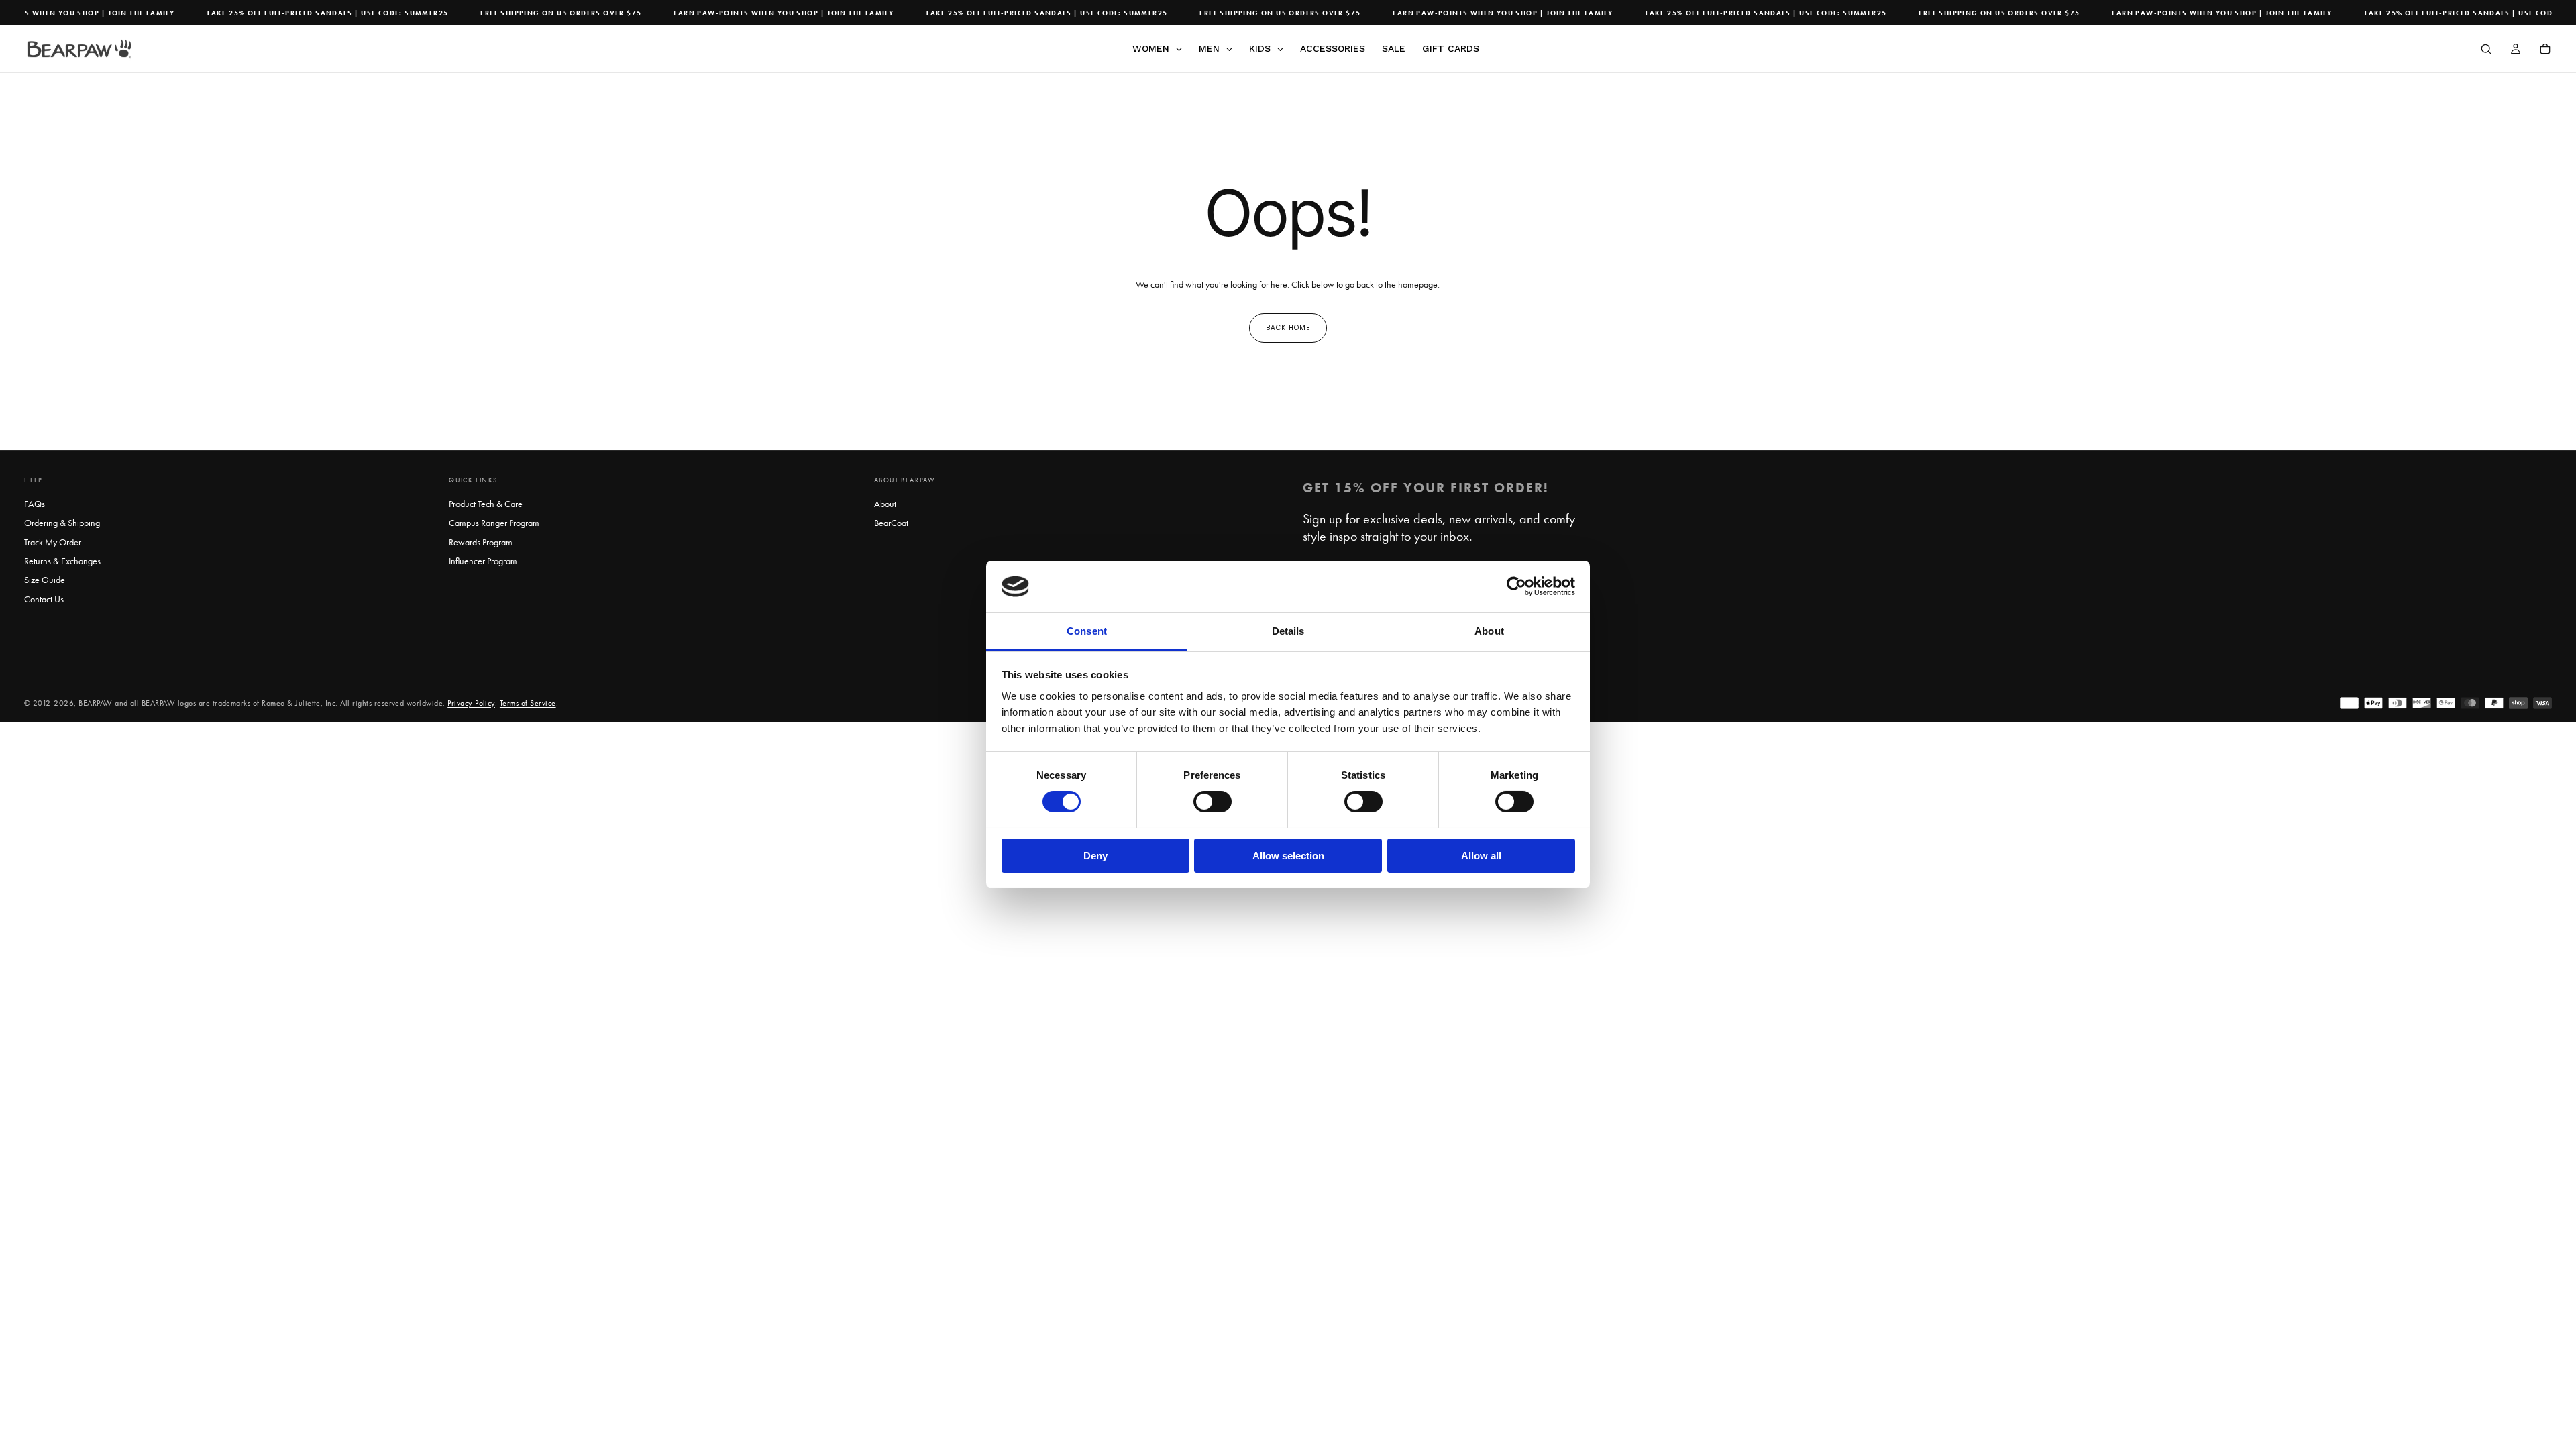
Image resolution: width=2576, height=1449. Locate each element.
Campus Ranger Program (494, 523)
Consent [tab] (1087, 631)
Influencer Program (483, 561)
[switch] (1213, 802)
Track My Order (53, 542)
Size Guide (45, 580)
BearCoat (891, 523)
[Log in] (2516, 50)
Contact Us (44, 599)
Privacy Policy (471, 703)
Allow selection (1288, 856)
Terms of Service (528, 703)
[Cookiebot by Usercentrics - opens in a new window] (1516, 586)
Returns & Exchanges (62, 561)
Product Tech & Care (486, 504)
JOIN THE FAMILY (117, 13)
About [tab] (1489, 631)
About (885, 504)
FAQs (35, 504)
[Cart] (2545, 50)
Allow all (1481, 856)
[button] (2486, 50)
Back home (1288, 328)
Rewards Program (481, 542)
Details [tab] (1288, 631)
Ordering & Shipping (62, 523)
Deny (1095, 856)
